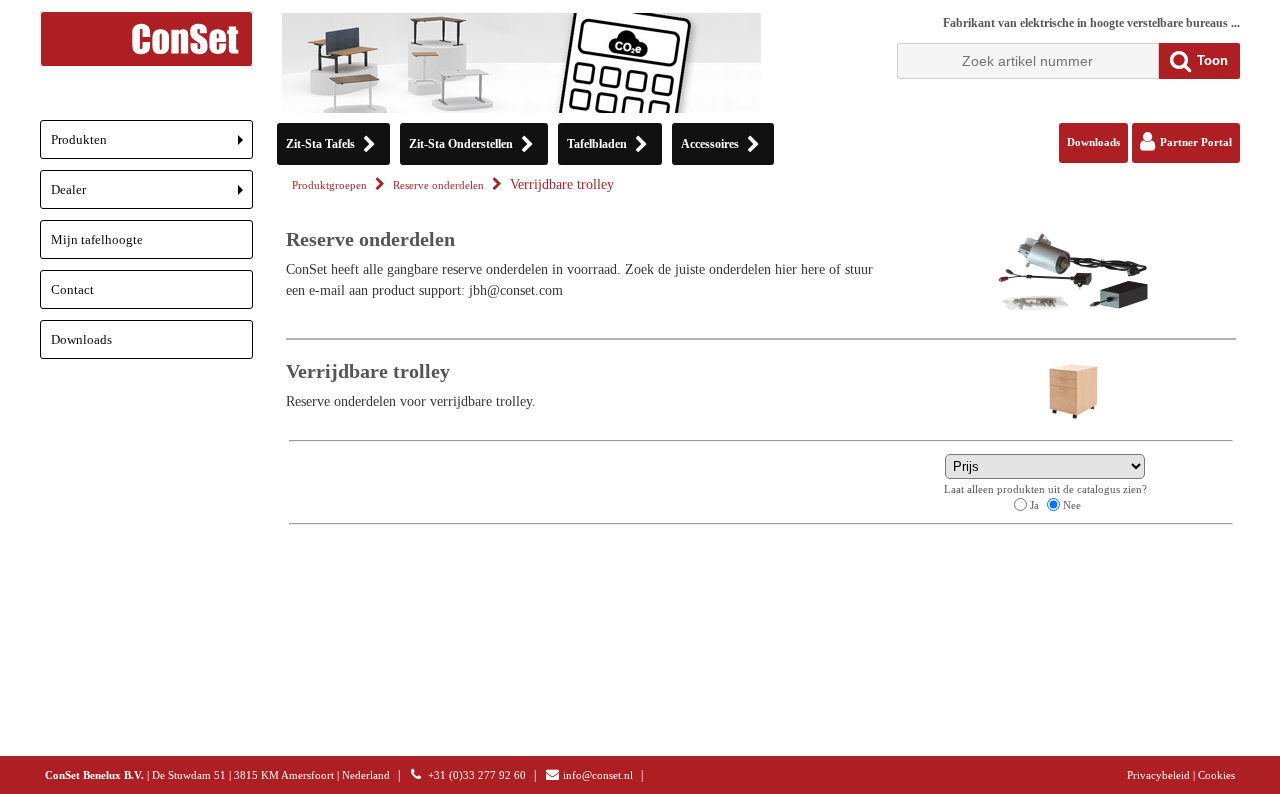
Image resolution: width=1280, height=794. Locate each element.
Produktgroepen (329, 185)
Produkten (152, 145)
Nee (1072, 505)
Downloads (81, 339)
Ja (1034, 505)
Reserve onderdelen (438, 185)
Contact (72, 289)
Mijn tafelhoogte (97, 239)
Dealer (152, 195)
